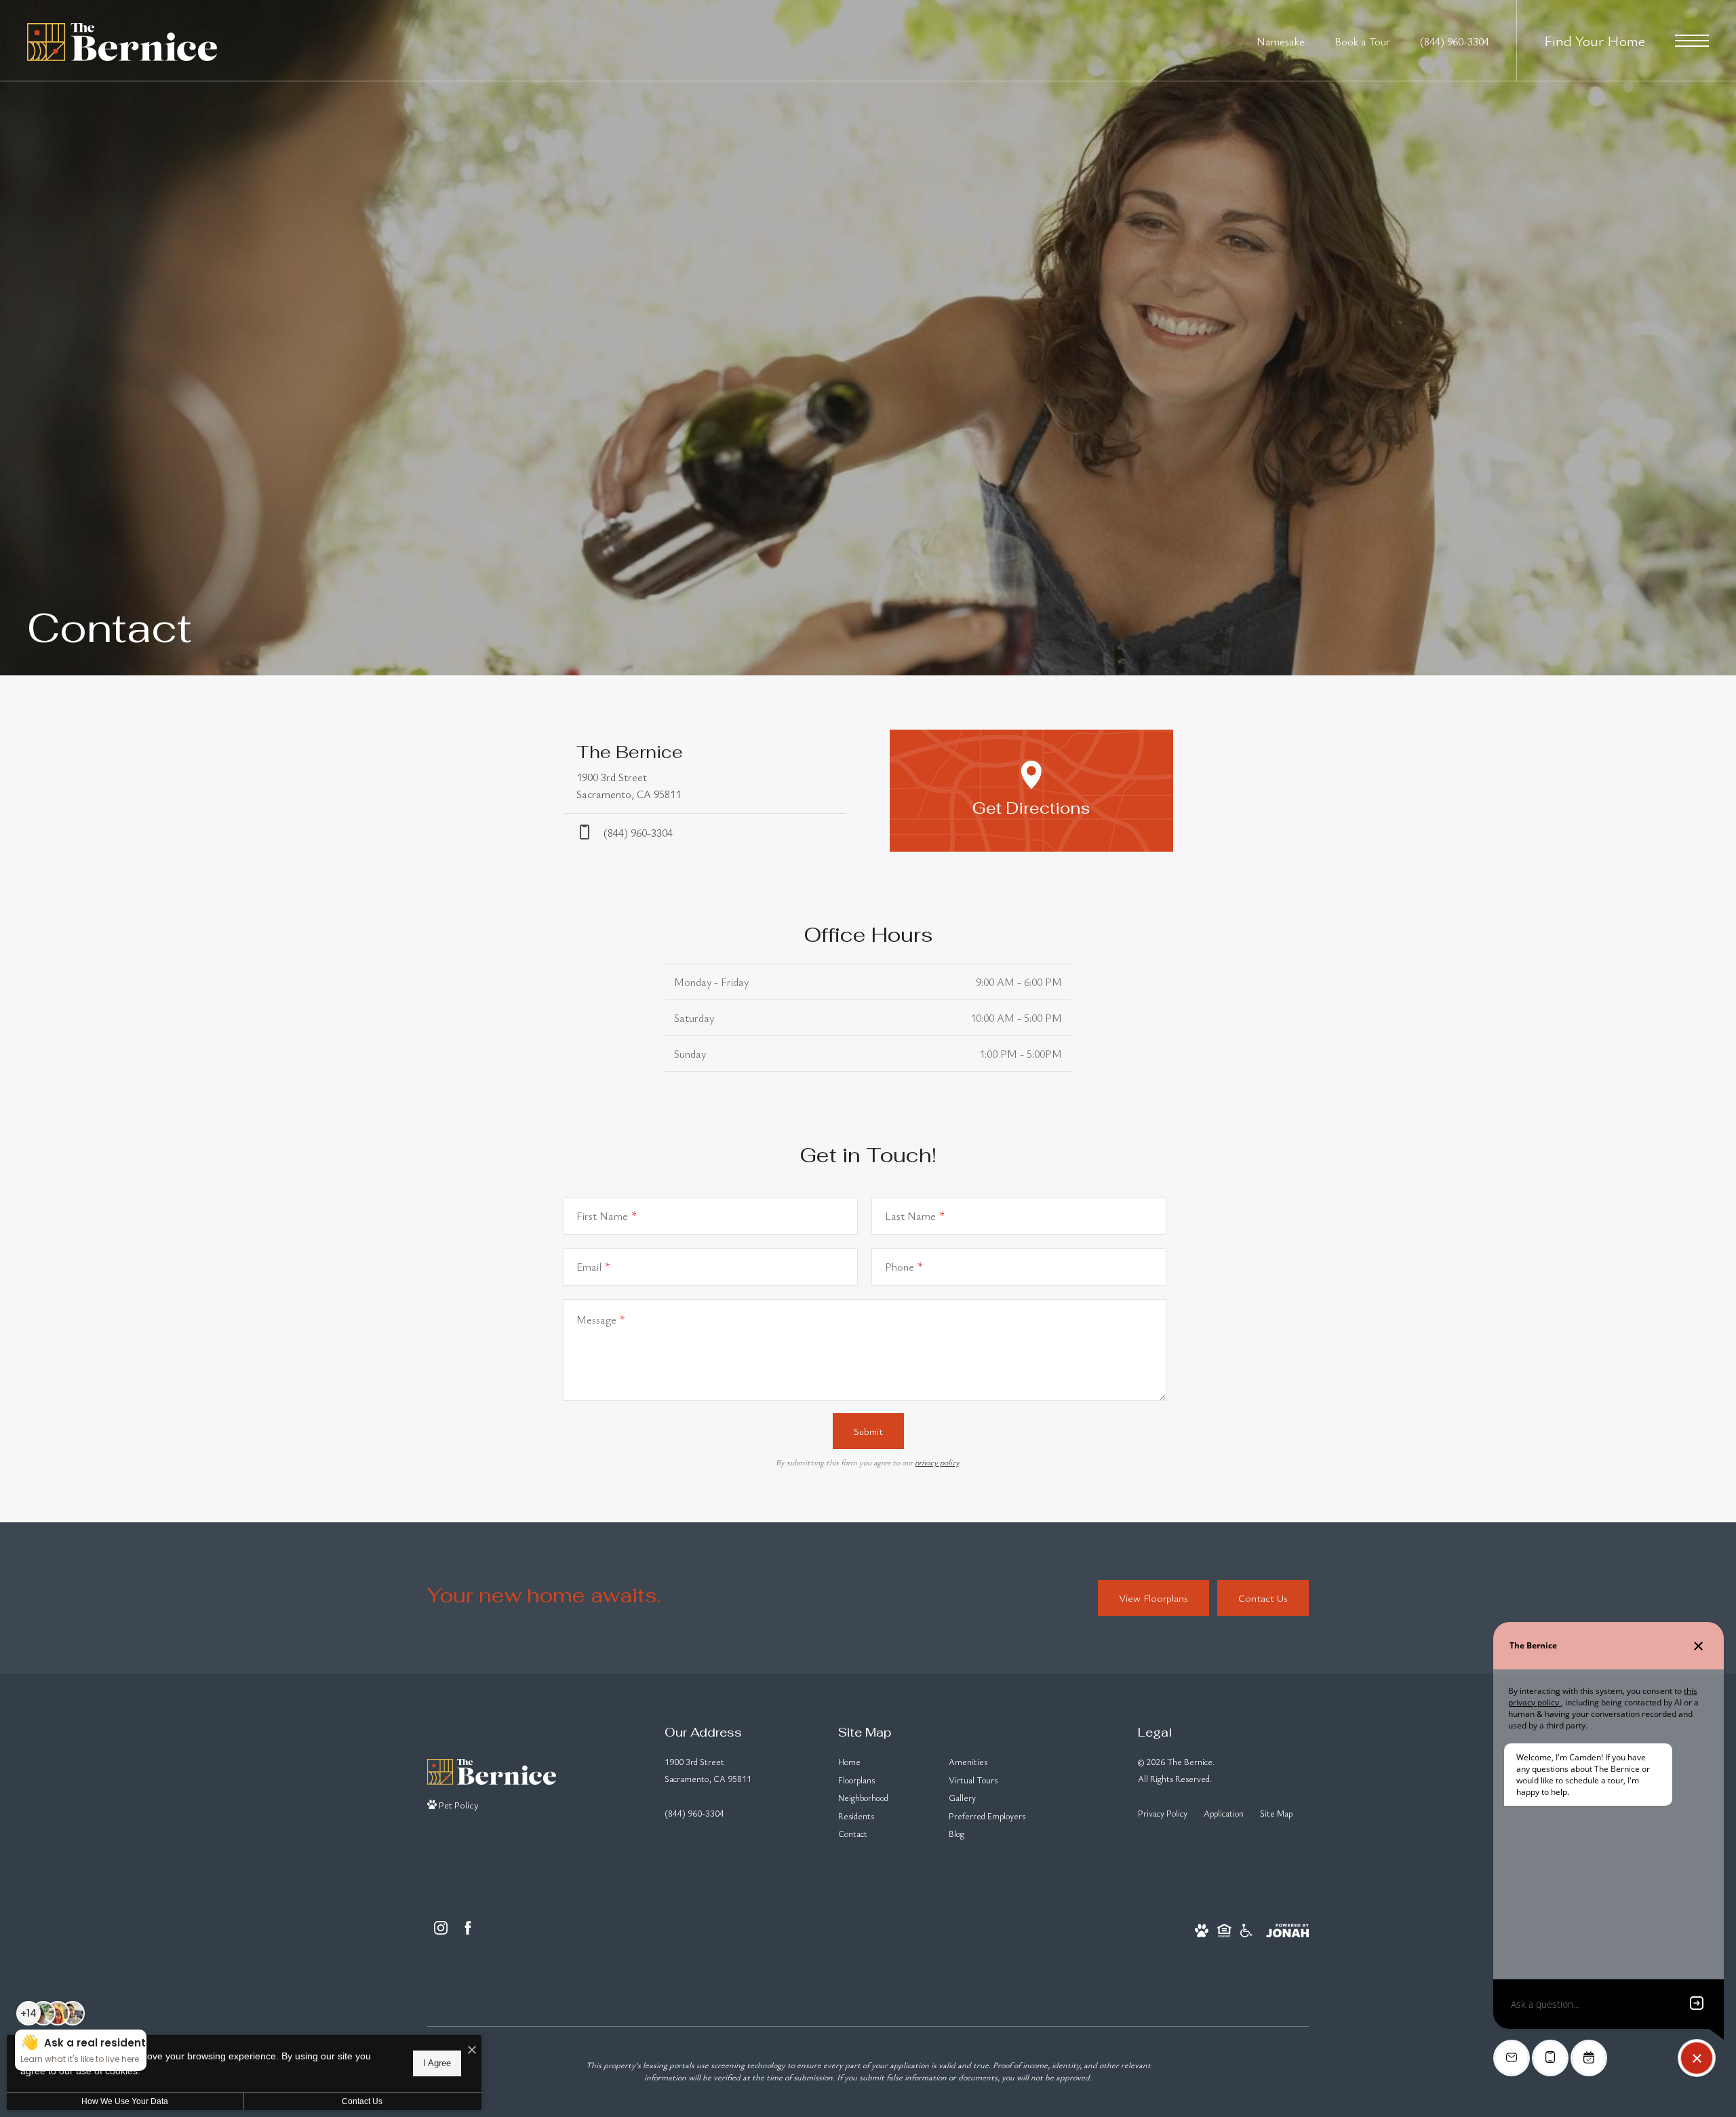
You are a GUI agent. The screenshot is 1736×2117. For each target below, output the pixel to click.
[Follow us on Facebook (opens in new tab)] (468, 1928)
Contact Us (362, 2101)
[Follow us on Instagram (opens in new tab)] (441, 1928)
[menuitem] (883, 1763)
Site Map (1276, 1813)
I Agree (437, 2063)
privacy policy (937, 1462)
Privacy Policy (1163, 1813)
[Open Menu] (1692, 41)
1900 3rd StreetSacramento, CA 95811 (708, 1770)
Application (1224, 1813)
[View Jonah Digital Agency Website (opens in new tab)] (1287, 1928)
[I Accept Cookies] (472, 2050)
